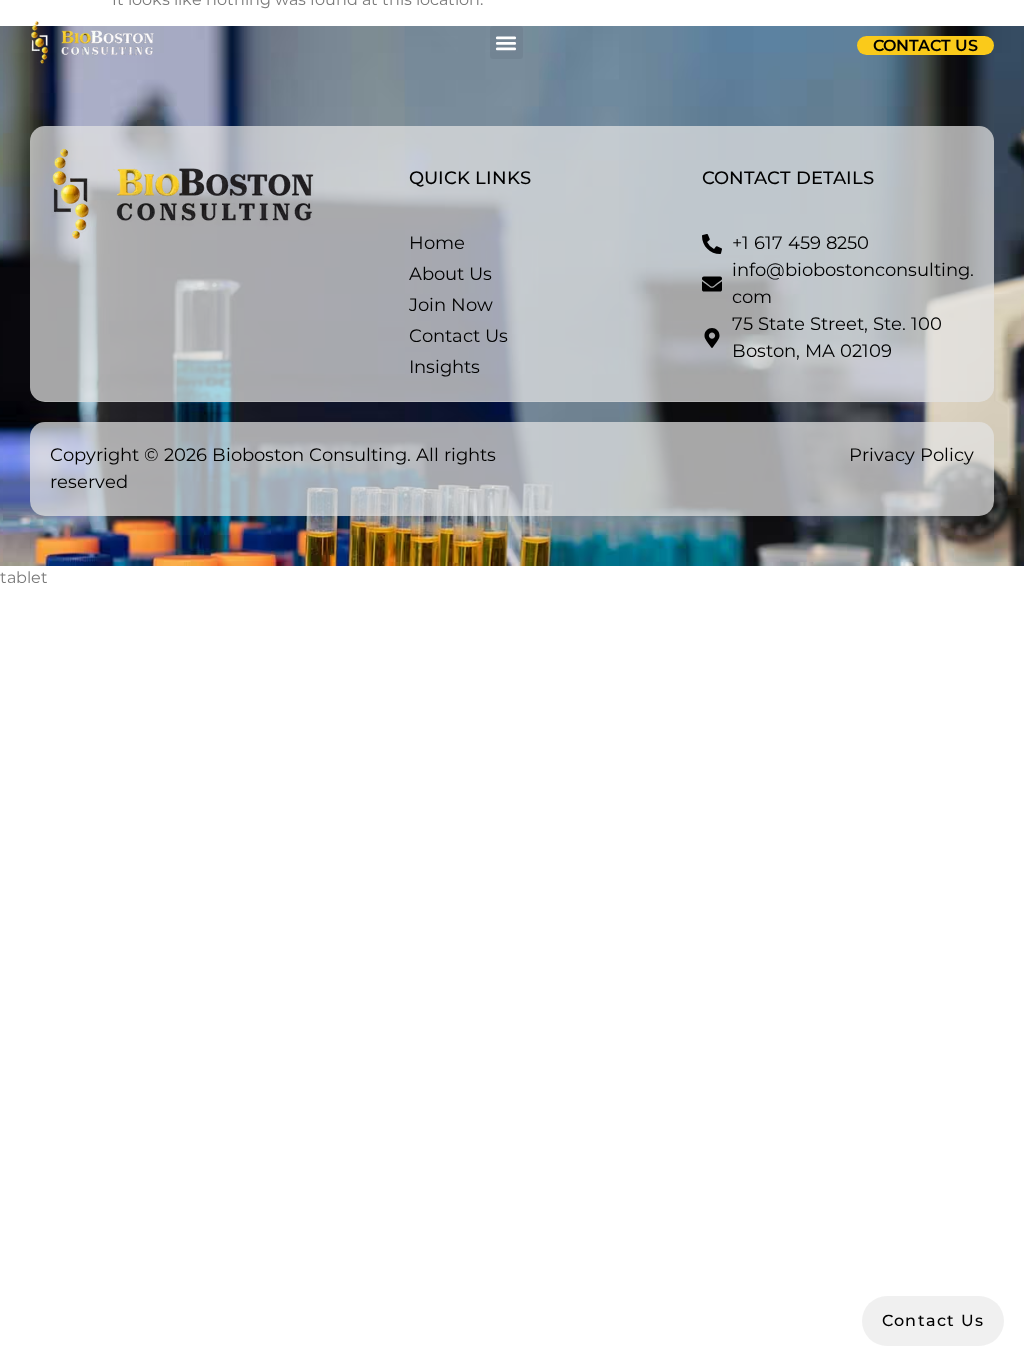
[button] (506, 42)
